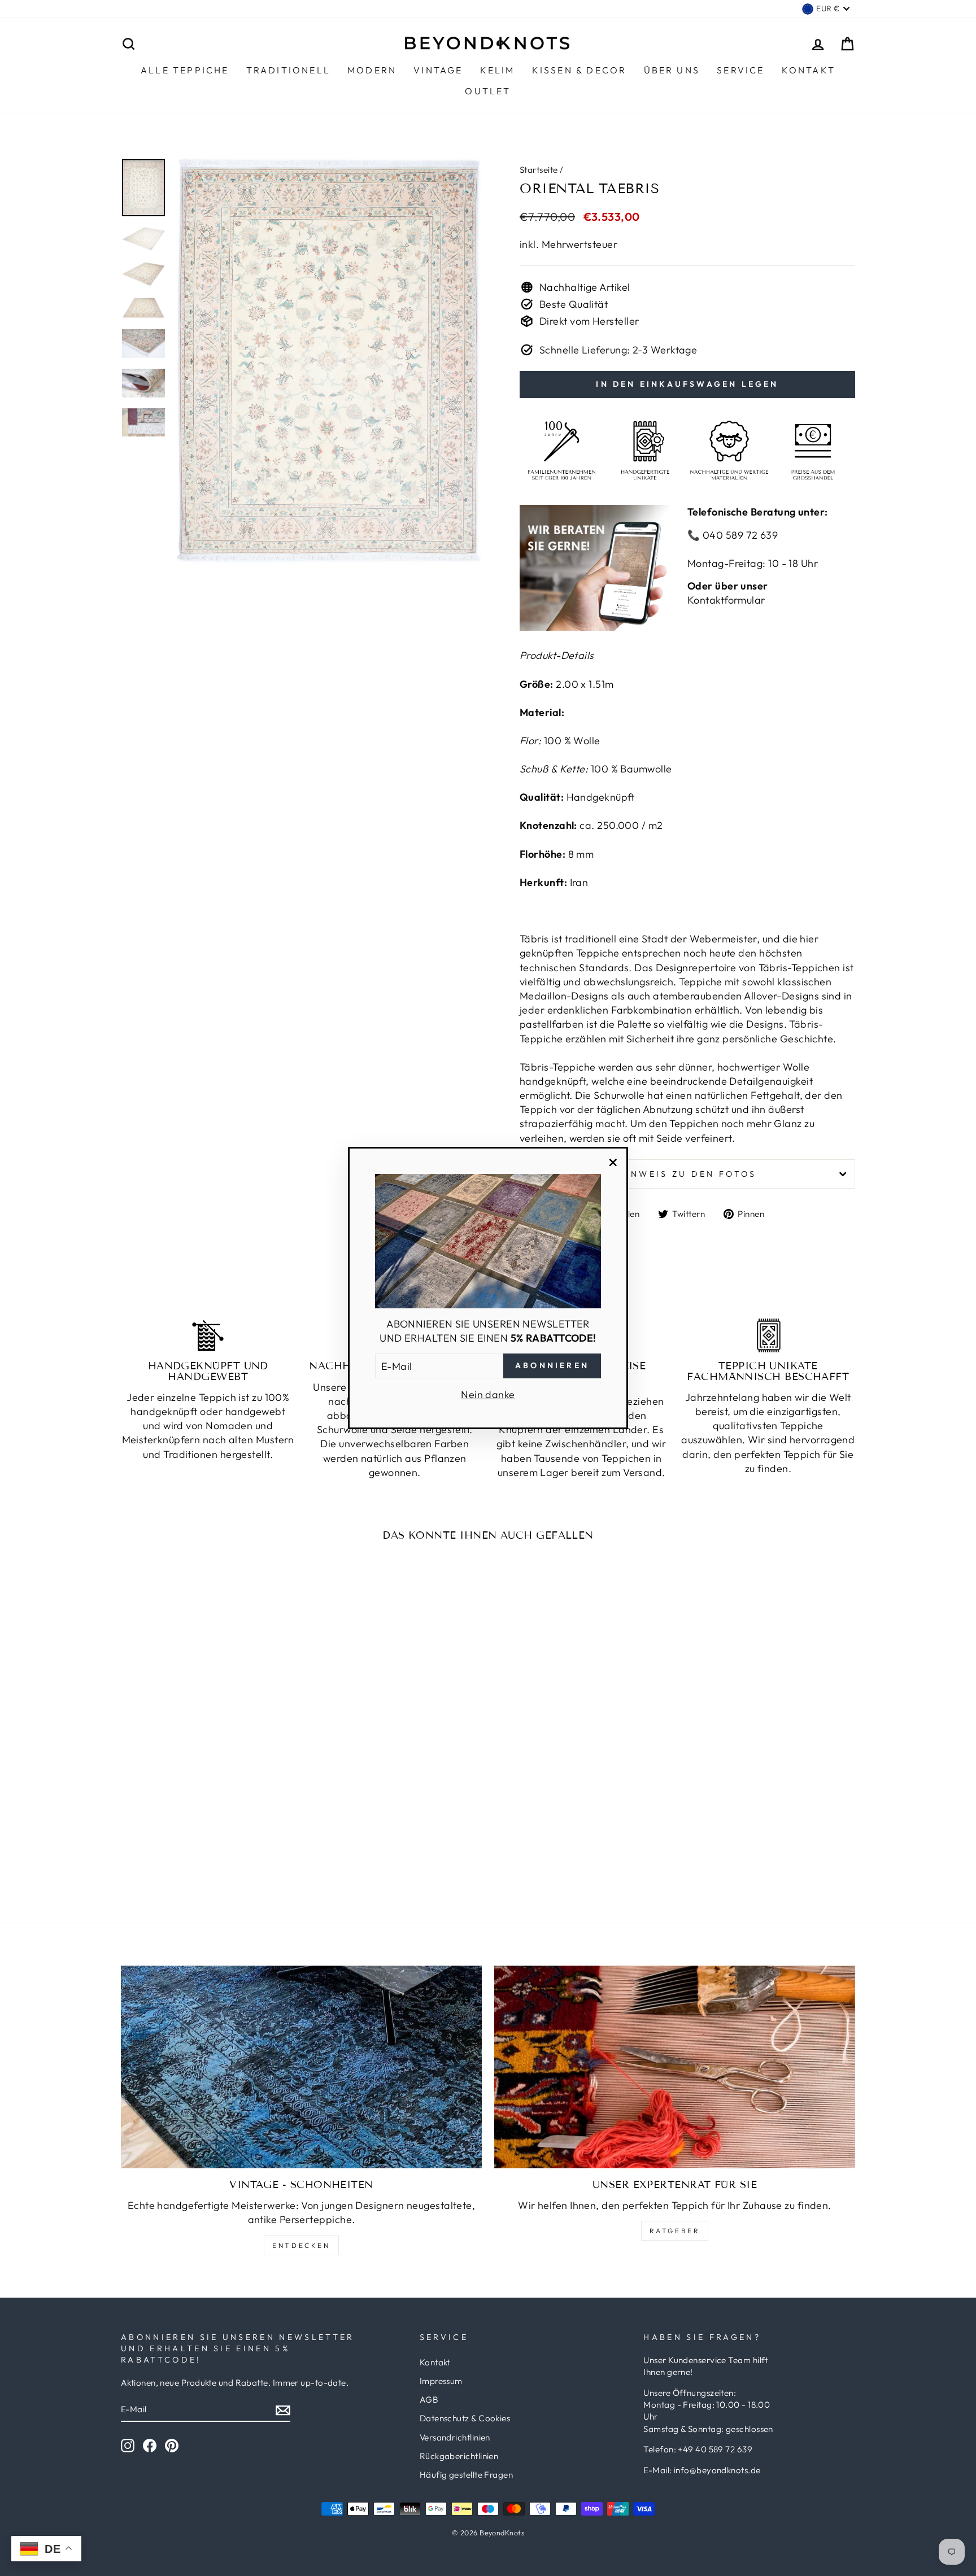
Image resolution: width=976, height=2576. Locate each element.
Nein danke (488, 1394)
